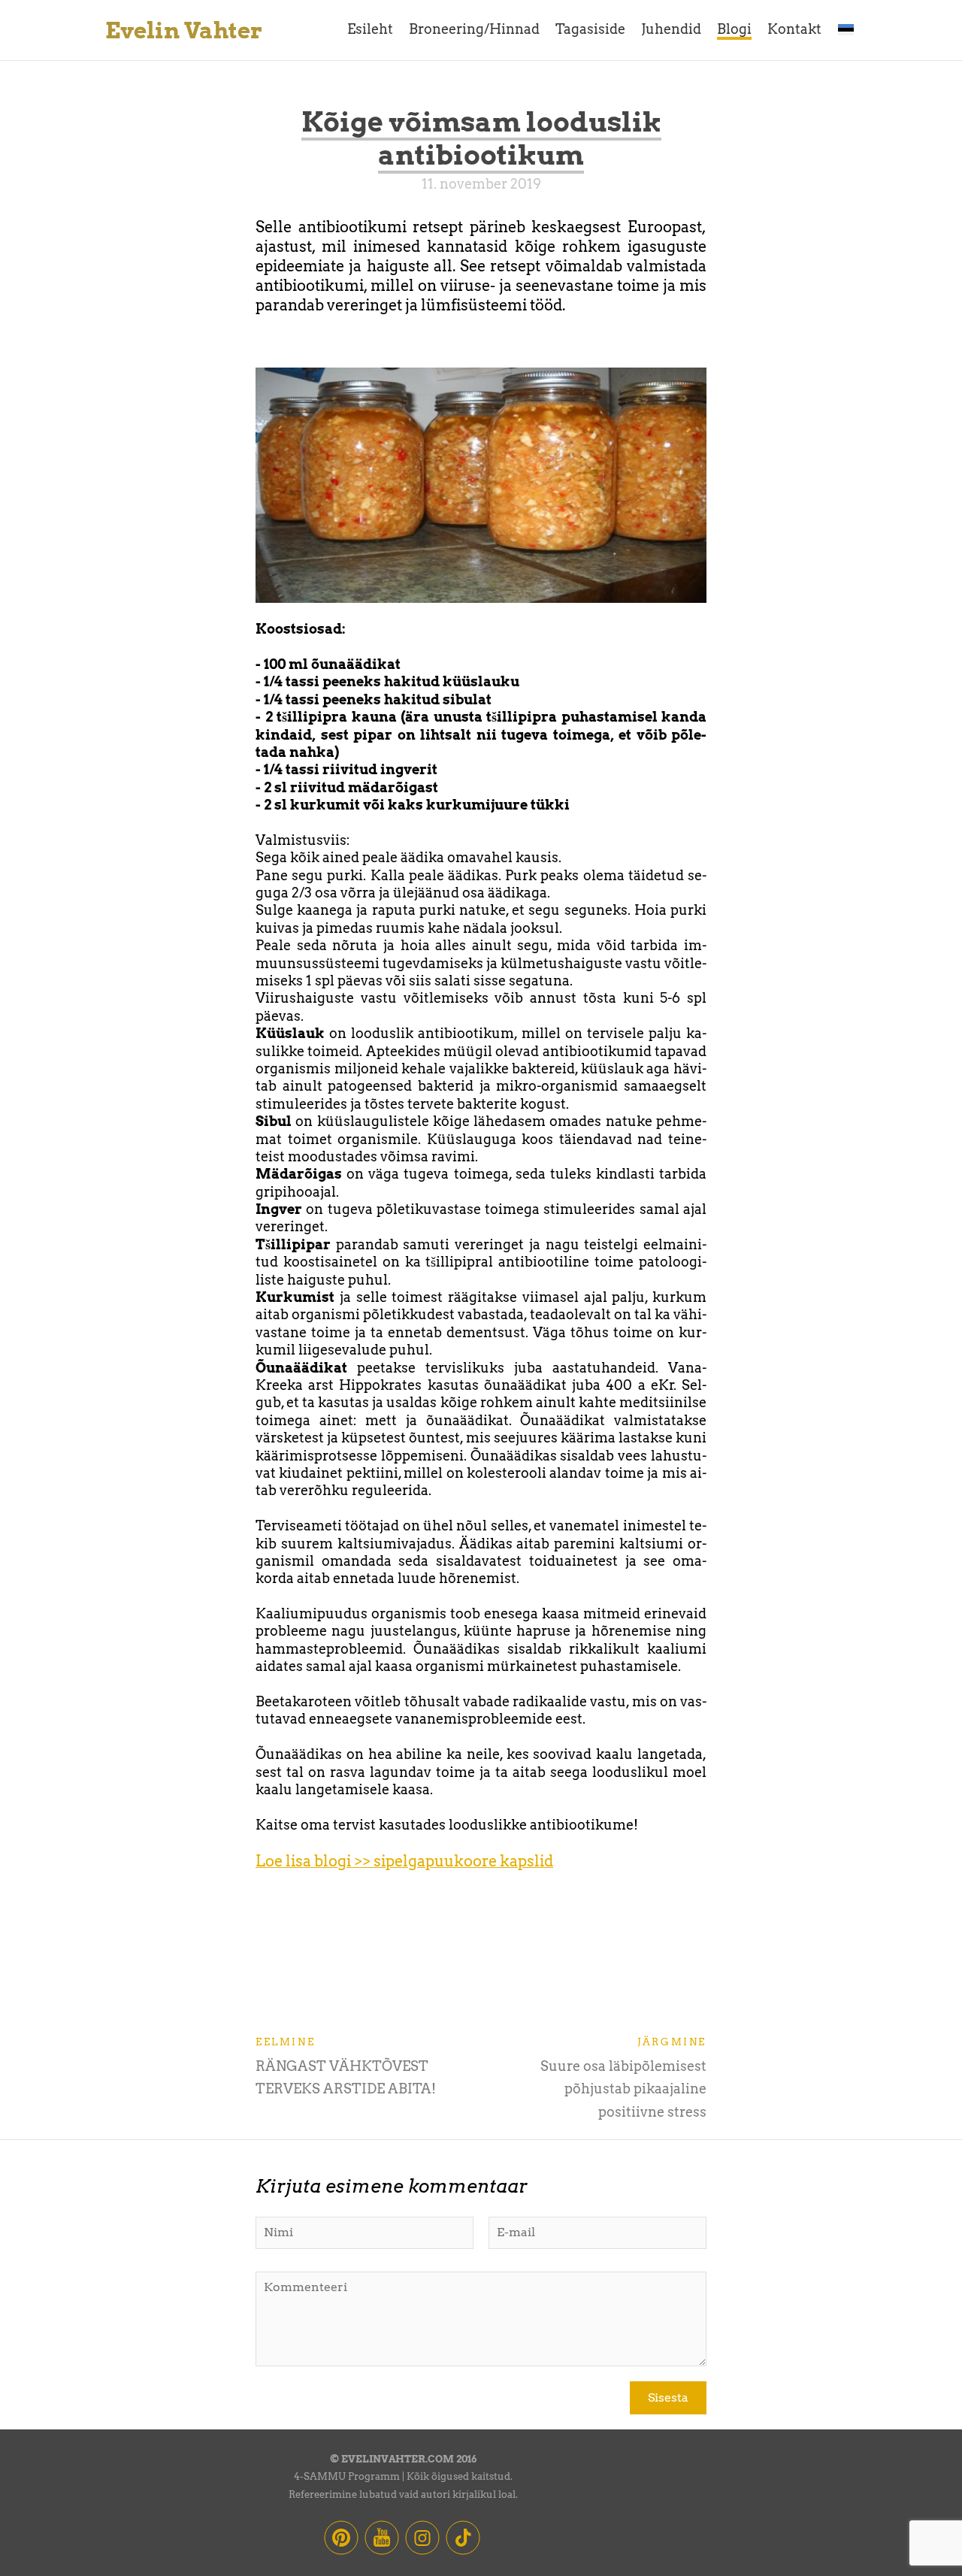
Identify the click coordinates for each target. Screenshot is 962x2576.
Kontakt (794, 29)
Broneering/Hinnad (474, 29)
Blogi (734, 29)
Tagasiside (590, 29)
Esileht (370, 29)
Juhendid (671, 29)
